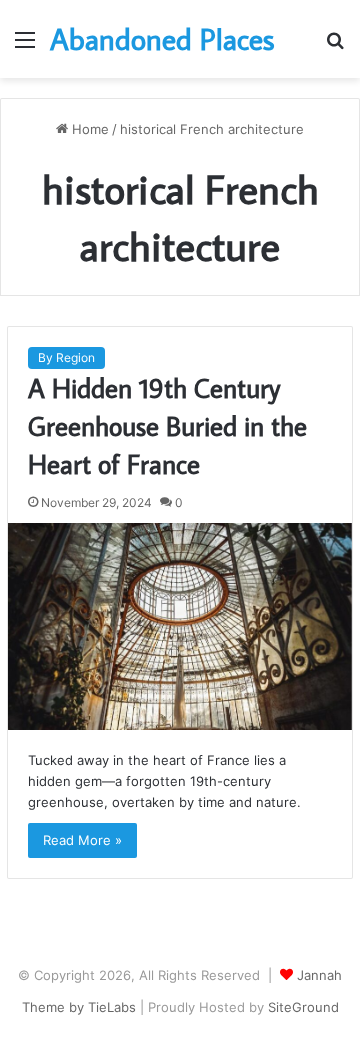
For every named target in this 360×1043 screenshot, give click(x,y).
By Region (66, 357)
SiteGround (303, 1007)
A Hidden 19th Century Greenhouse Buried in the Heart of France (167, 425)
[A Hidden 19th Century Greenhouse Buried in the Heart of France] (180, 626)
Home (88, 129)
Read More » (82, 840)
